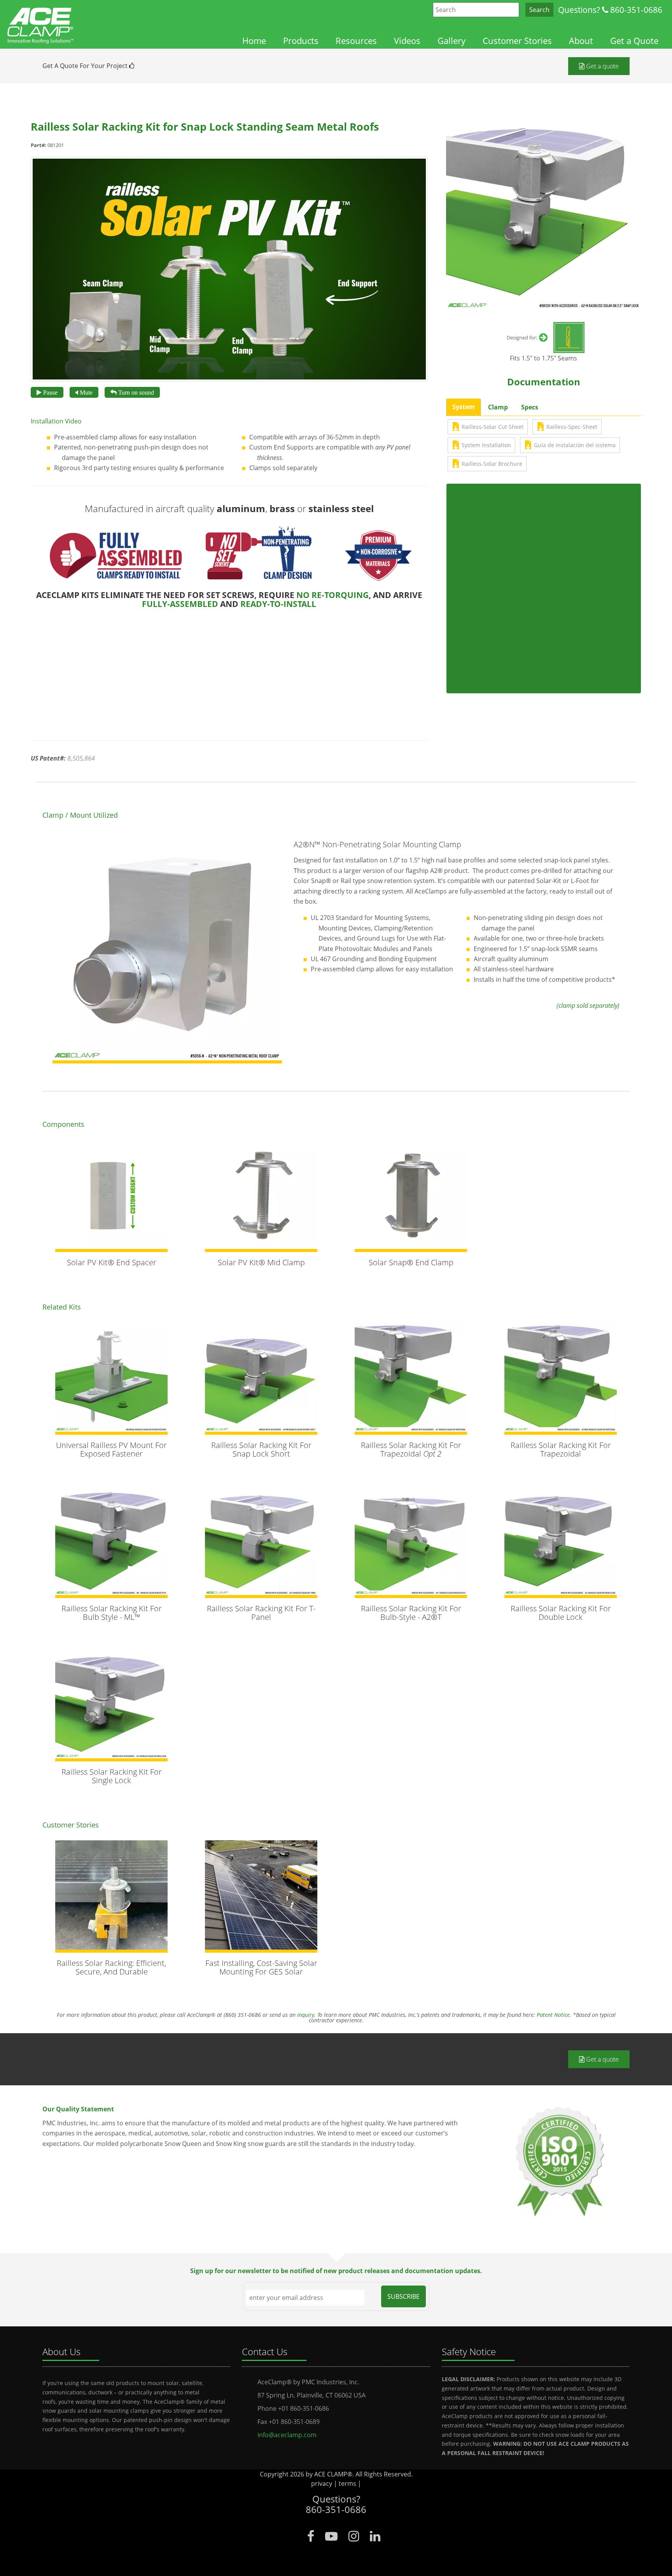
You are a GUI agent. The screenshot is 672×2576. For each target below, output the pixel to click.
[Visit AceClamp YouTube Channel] (331, 2536)
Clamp (498, 407)
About (581, 41)
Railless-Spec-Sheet (572, 427)
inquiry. (306, 2015)
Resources (356, 41)
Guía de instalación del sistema (575, 445)
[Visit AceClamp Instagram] (354, 2536)
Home (254, 41)
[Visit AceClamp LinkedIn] (375, 2536)
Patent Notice (553, 2015)
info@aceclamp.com (287, 2435)
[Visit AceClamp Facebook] (311, 2536)
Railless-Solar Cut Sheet (493, 427)
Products (301, 41)
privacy (322, 2483)
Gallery (451, 41)
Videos (407, 41)
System (464, 407)
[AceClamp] (41, 22)
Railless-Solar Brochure (492, 464)
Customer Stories (517, 41)
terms (347, 2483)
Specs (530, 407)
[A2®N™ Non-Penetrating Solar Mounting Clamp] (167, 949)
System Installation (486, 445)
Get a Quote (634, 41)
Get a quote (602, 66)
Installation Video (56, 421)
